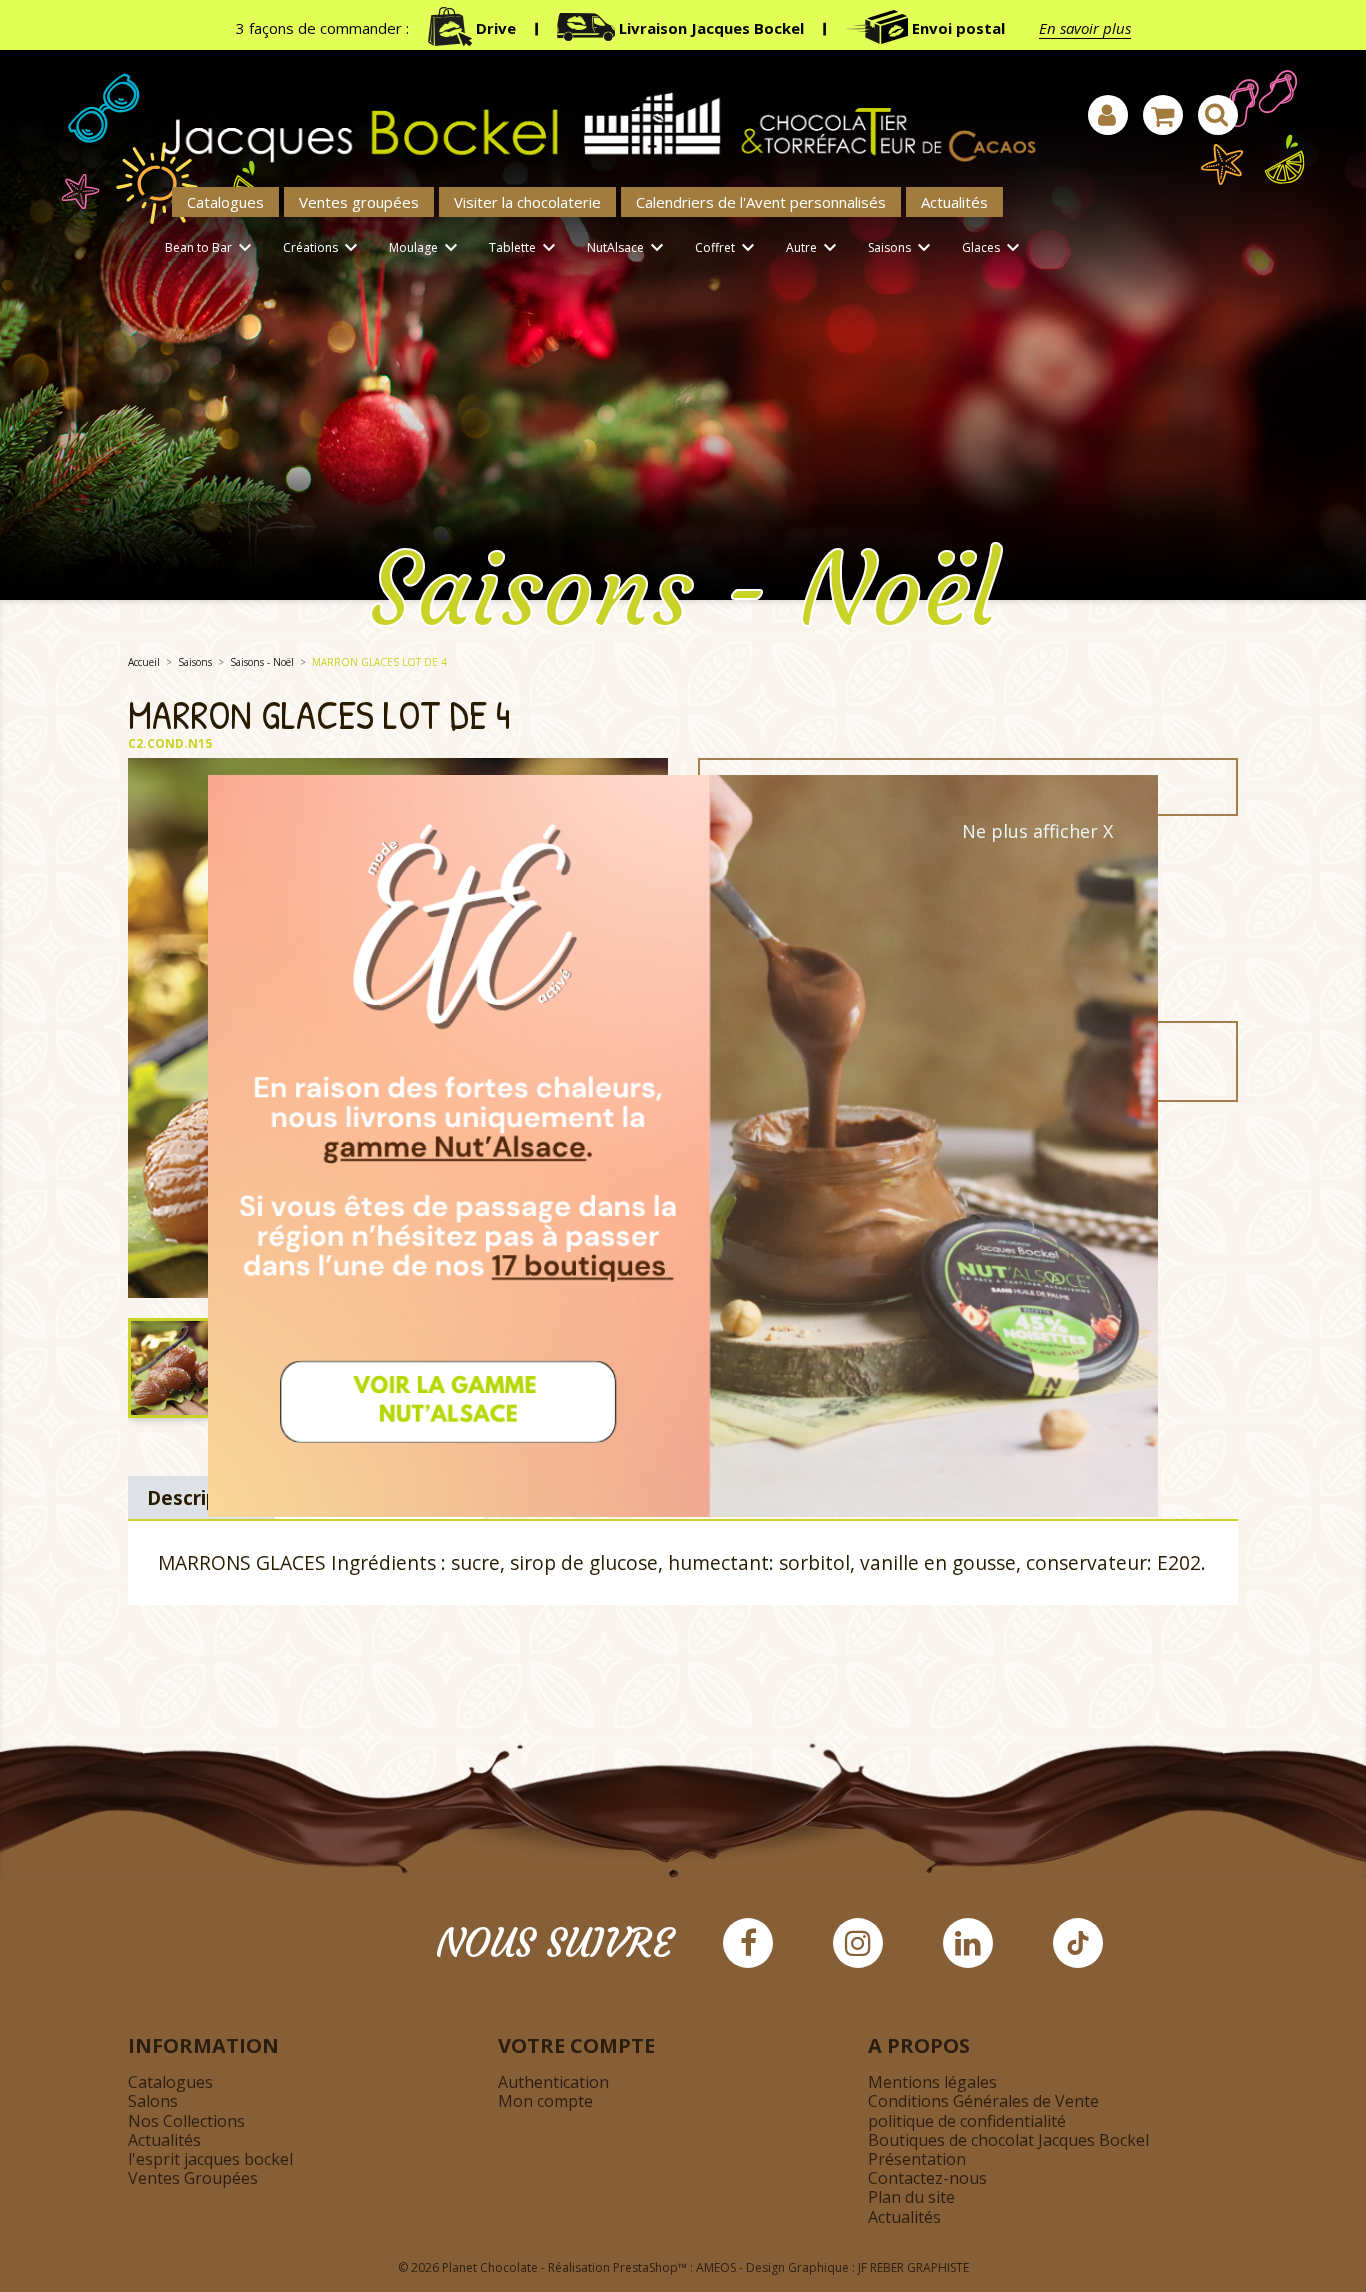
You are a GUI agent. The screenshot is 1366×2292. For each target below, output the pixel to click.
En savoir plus (1085, 28)
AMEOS (716, 2267)
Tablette (525, 248)
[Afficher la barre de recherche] (1218, 115)
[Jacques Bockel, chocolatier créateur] (588, 116)
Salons (153, 2101)
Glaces (993, 248)
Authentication (553, 2082)
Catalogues (225, 202)
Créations (323, 248)
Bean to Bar (211, 248)
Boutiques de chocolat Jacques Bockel (1008, 2140)
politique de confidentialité (967, 2121)
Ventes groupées (359, 202)
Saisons (902, 248)
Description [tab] (201, 1497)
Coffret (727, 248)
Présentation (917, 2159)
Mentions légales (932, 2082)
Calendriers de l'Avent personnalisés (761, 202)
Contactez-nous (927, 2178)
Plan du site (911, 2197)
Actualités (954, 202)
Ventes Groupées (193, 2178)
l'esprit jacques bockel (210, 2159)
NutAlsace (628, 248)
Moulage (426, 248)
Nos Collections (186, 2121)
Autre (814, 248)
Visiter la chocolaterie (527, 202)
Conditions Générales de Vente (983, 2101)
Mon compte (545, 2101)
